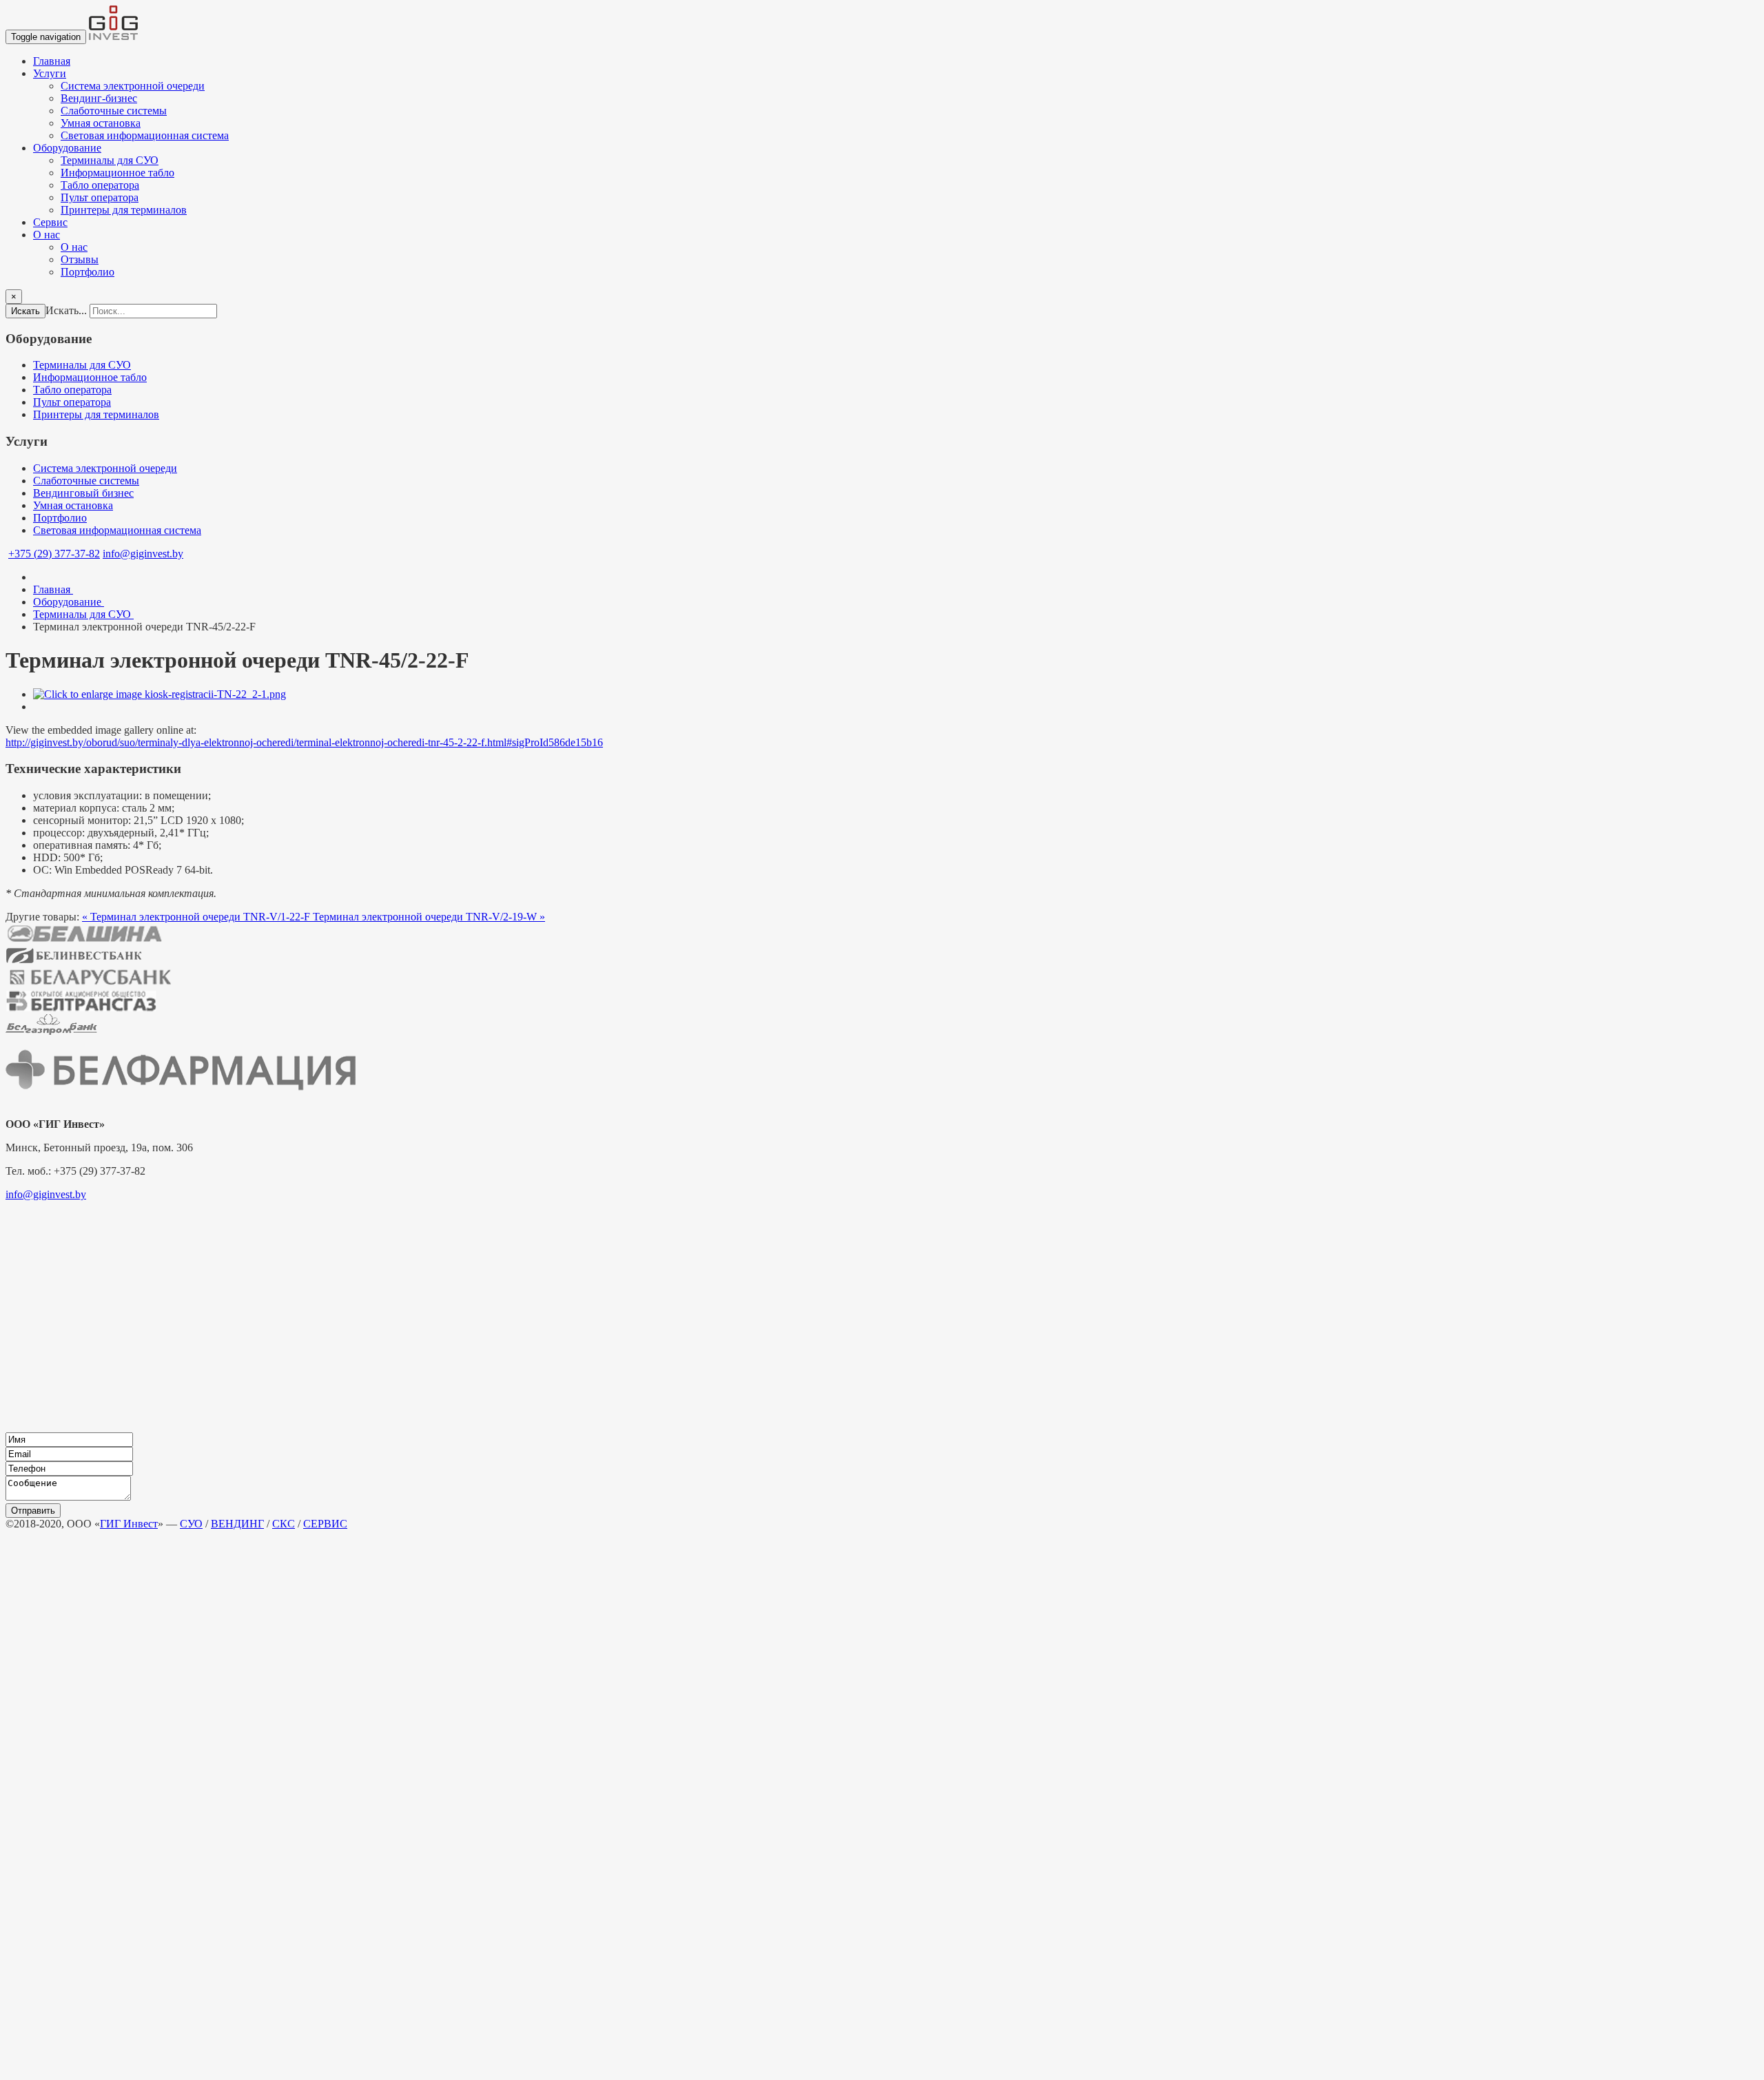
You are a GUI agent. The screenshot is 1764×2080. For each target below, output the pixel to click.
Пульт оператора (100, 197)
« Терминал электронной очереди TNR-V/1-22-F (197, 917)
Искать (25, 311)
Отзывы (80, 259)
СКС (284, 1524)
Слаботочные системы (114, 111)
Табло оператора (100, 185)
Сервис (50, 222)
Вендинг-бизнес (99, 98)
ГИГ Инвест (129, 1524)
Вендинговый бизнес (83, 493)
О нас (47, 235)
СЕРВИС (325, 1524)
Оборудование (67, 148)
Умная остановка (101, 123)
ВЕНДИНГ (237, 1524)
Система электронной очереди (133, 86)
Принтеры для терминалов (124, 210)
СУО (191, 1524)
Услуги (50, 73)
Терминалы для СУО (110, 160)
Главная (52, 61)
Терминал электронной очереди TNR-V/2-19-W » (429, 917)
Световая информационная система (145, 135)
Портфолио (88, 272)
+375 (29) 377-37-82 (54, 554)
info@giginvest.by (143, 554)
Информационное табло (117, 173)
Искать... (66, 310)
